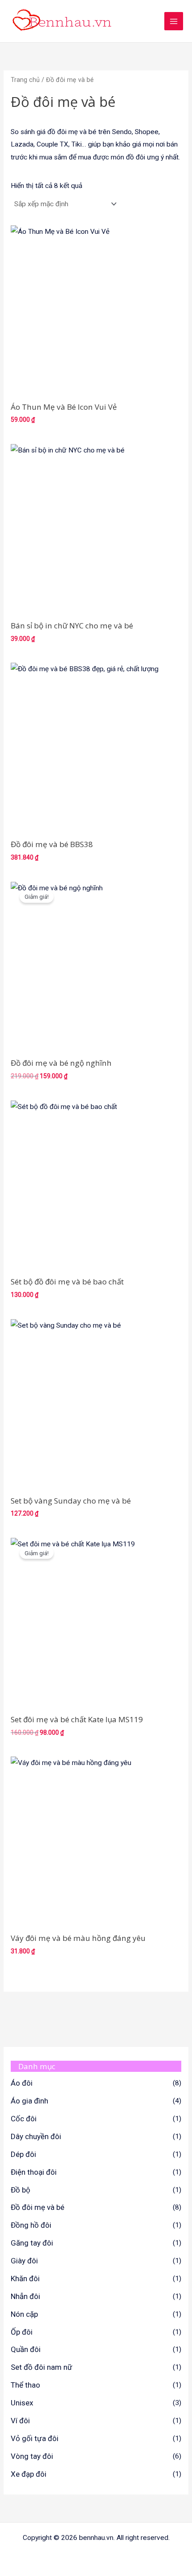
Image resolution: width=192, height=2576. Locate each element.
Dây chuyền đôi (36, 2136)
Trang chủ (25, 80)
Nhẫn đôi (25, 2296)
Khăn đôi (25, 2278)
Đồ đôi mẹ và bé (38, 2207)
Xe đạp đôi (29, 2474)
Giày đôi (24, 2261)
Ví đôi (20, 2421)
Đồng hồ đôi (31, 2225)
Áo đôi (22, 2083)
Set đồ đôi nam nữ (42, 2367)
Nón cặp (24, 2314)
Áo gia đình (29, 2101)
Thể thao (25, 2385)
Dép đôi (23, 2154)
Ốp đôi (22, 2332)
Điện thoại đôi (34, 2172)
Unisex (22, 2403)
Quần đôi (26, 2349)
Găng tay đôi (32, 2243)
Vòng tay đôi (32, 2456)
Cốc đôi (24, 2119)
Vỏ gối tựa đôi (35, 2438)
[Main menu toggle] (174, 21)
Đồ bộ (21, 2190)
